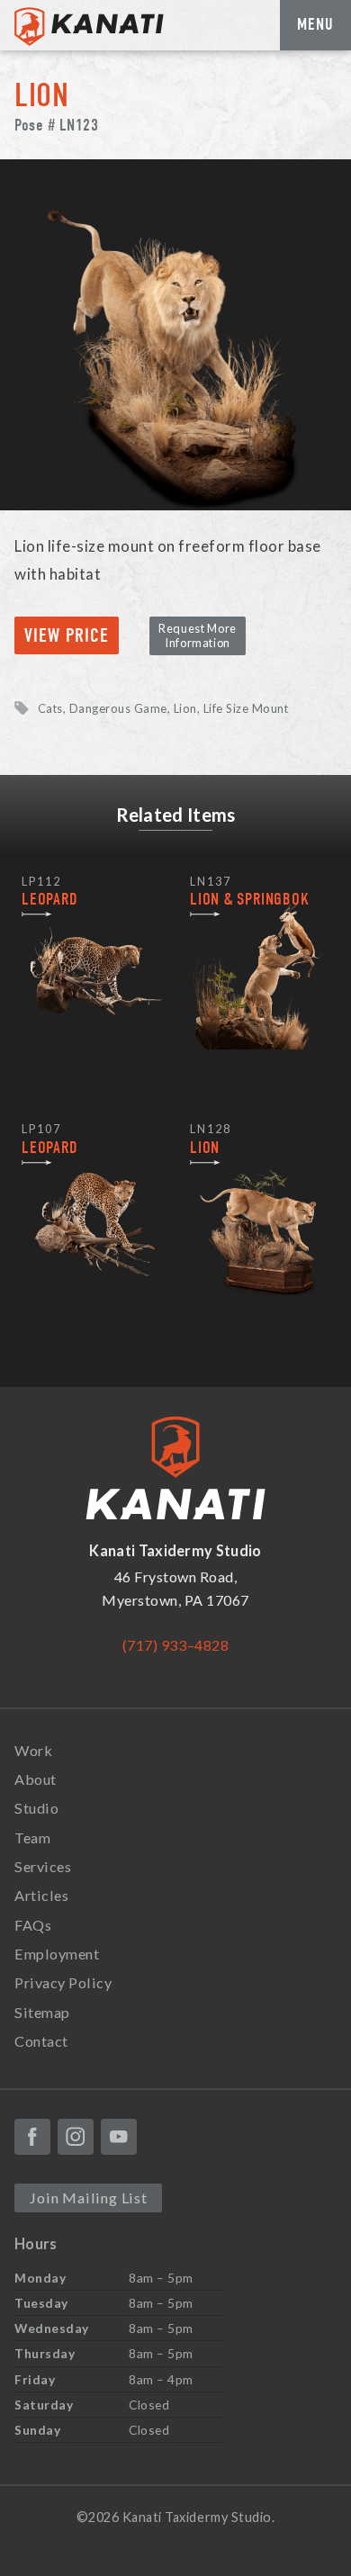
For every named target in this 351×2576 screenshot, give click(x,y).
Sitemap (42, 2012)
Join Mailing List (88, 2198)
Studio (36, 1808)
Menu (315, 24)
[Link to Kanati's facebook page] (32, 2137)
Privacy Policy (63, 1982)
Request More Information (198, 635)
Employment (57, 1954)
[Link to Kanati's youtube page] (119, 2137)
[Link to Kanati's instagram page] (76, 2137)
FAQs (33, 1925)
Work (33, 1750)
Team (32, 1837)
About (36, 1779)
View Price (67, 636)
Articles (41, 1895)
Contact (41, 2041)
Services (43, 1866)
